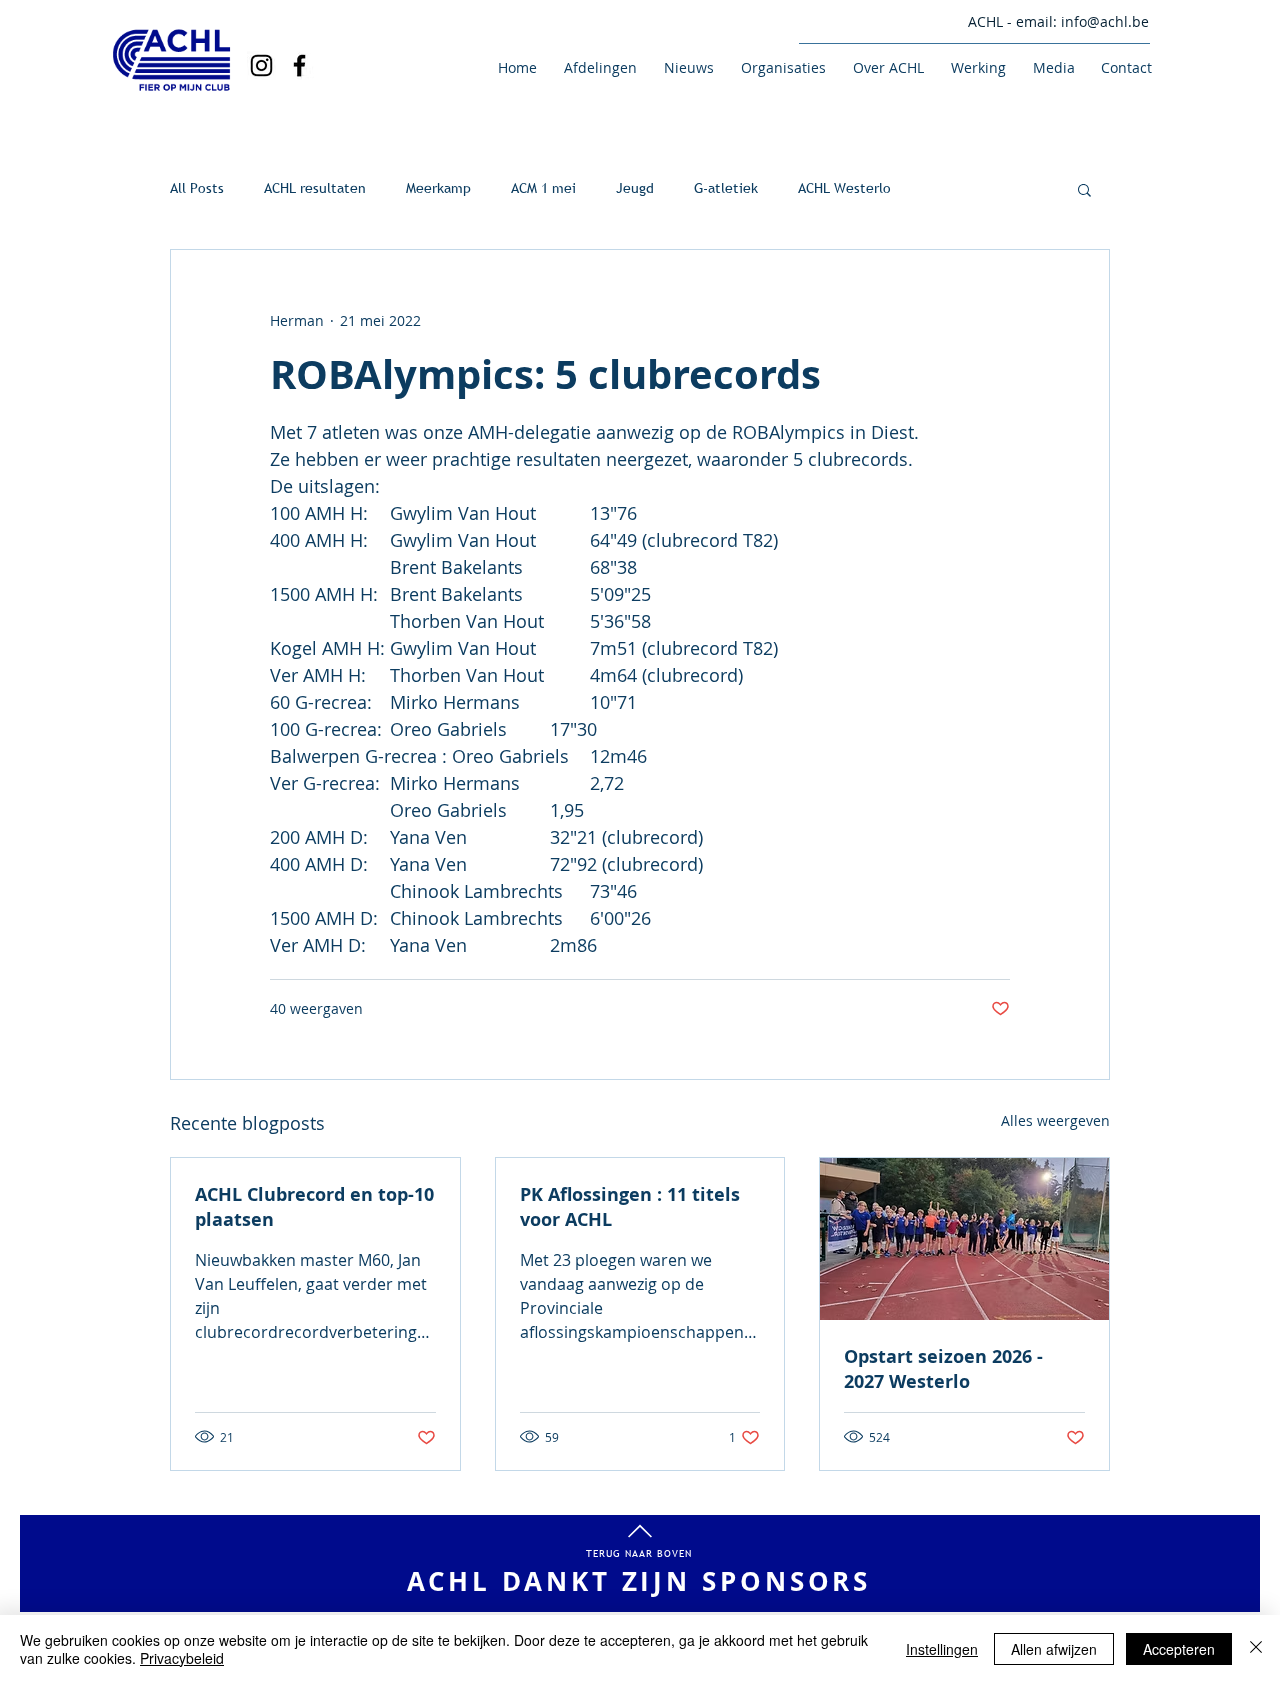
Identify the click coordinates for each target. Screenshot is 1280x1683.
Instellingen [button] (942, 1649)
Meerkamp (438, 188)
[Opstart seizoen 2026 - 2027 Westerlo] (964, 1239)
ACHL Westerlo (844, 188)
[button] (597, 67)
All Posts (197, 188)
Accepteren (1179, 1649)
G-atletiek (726, 188)
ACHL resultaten (315, 188)
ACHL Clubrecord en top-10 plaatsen (314, 1207)
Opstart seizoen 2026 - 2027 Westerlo (943, 1369)
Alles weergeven (1055, 1120)
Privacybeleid (182, 1658)
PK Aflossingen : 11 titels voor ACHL (630, 1207)
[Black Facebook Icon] (299, 65)
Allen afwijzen (1054, 1649)
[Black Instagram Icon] (261, 65)
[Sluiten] (1256, 1649)
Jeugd (635, 188)
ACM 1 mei (543, 188)
